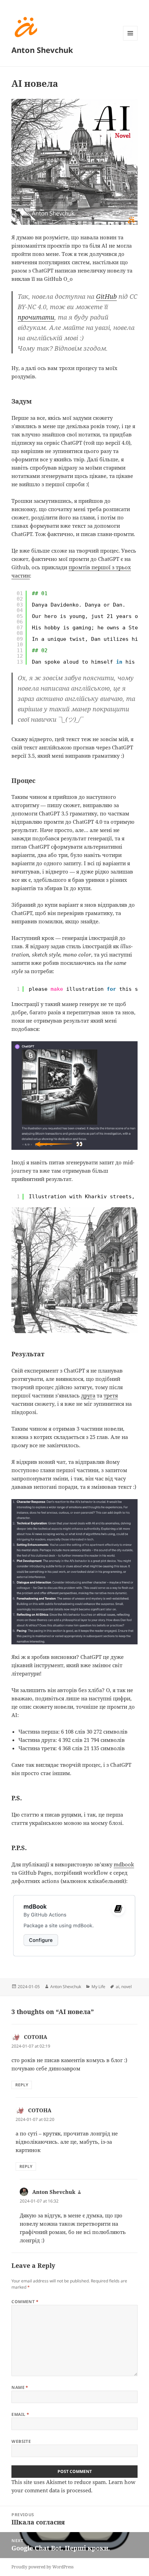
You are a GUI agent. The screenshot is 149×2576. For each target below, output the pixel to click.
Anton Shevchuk (42, 50)
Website (21, 2441)
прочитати (36, 317)
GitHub (106, 296)
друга (88, 1395)
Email (20, 2414)
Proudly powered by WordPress (42, 2567)
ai (117, 1987)
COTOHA (36, 2037)
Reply (22, 2085)
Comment (25, 2302)
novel (126, 1987)
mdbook (124, 1864)
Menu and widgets (130, 40)
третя (111, 1395)
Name (20, 2387)
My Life (98, 1987)
